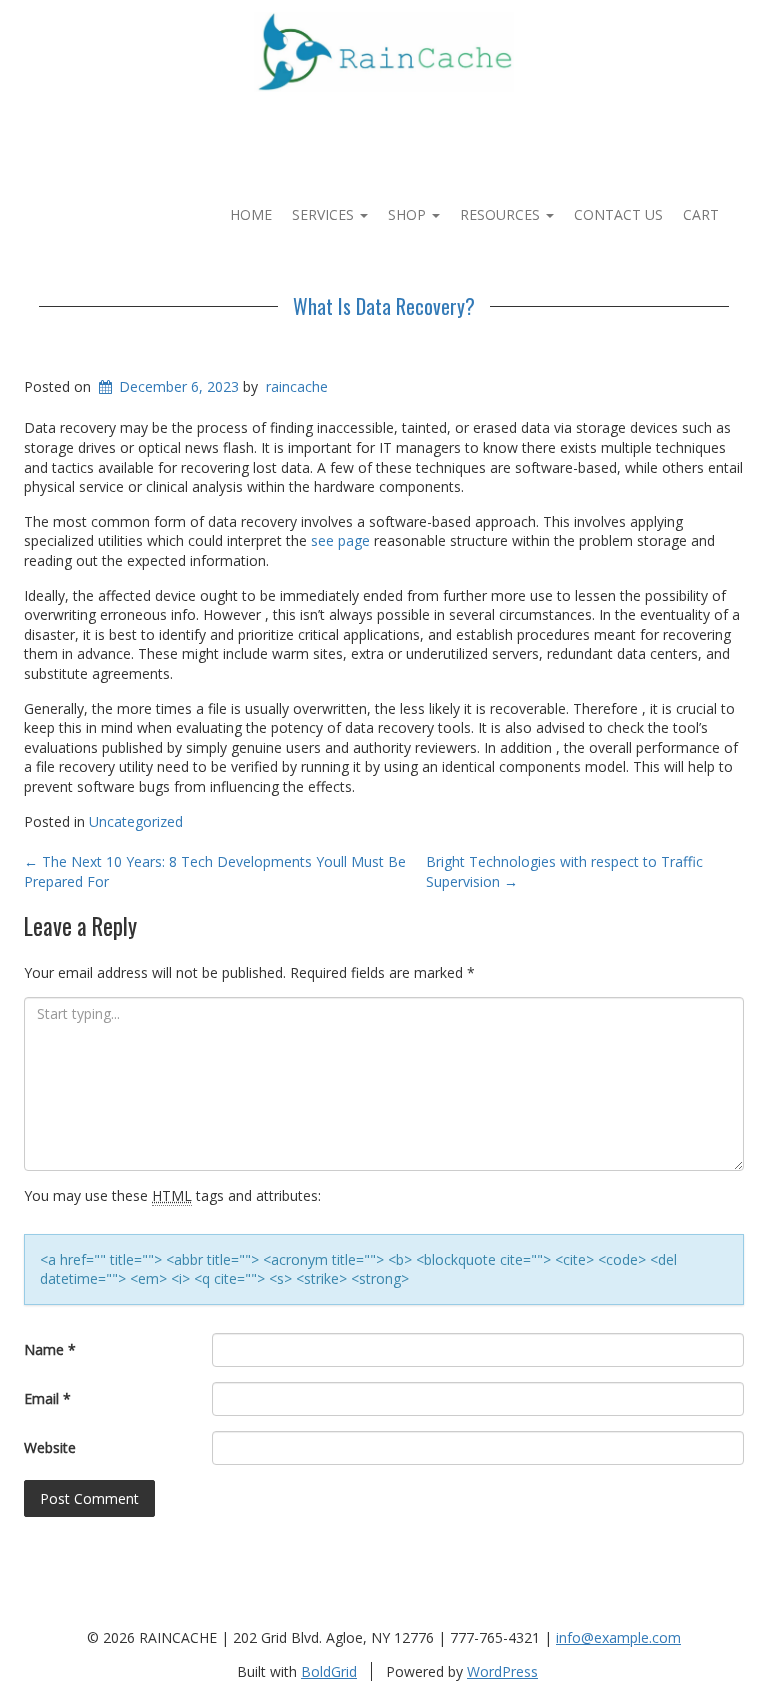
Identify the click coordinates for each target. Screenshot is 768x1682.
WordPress (502, 1671)
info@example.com (618, 1637)
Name (50, 1349)
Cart (701, 214)
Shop (409, 214)
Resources (502, 214)
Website (50, 1447)
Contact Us (618, 214)
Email (47, 1398)
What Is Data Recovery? (384, 306)
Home (251, 214)
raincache (297, 386)
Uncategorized (136, 821)
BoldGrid (329, 1671)
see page (340, 540)
